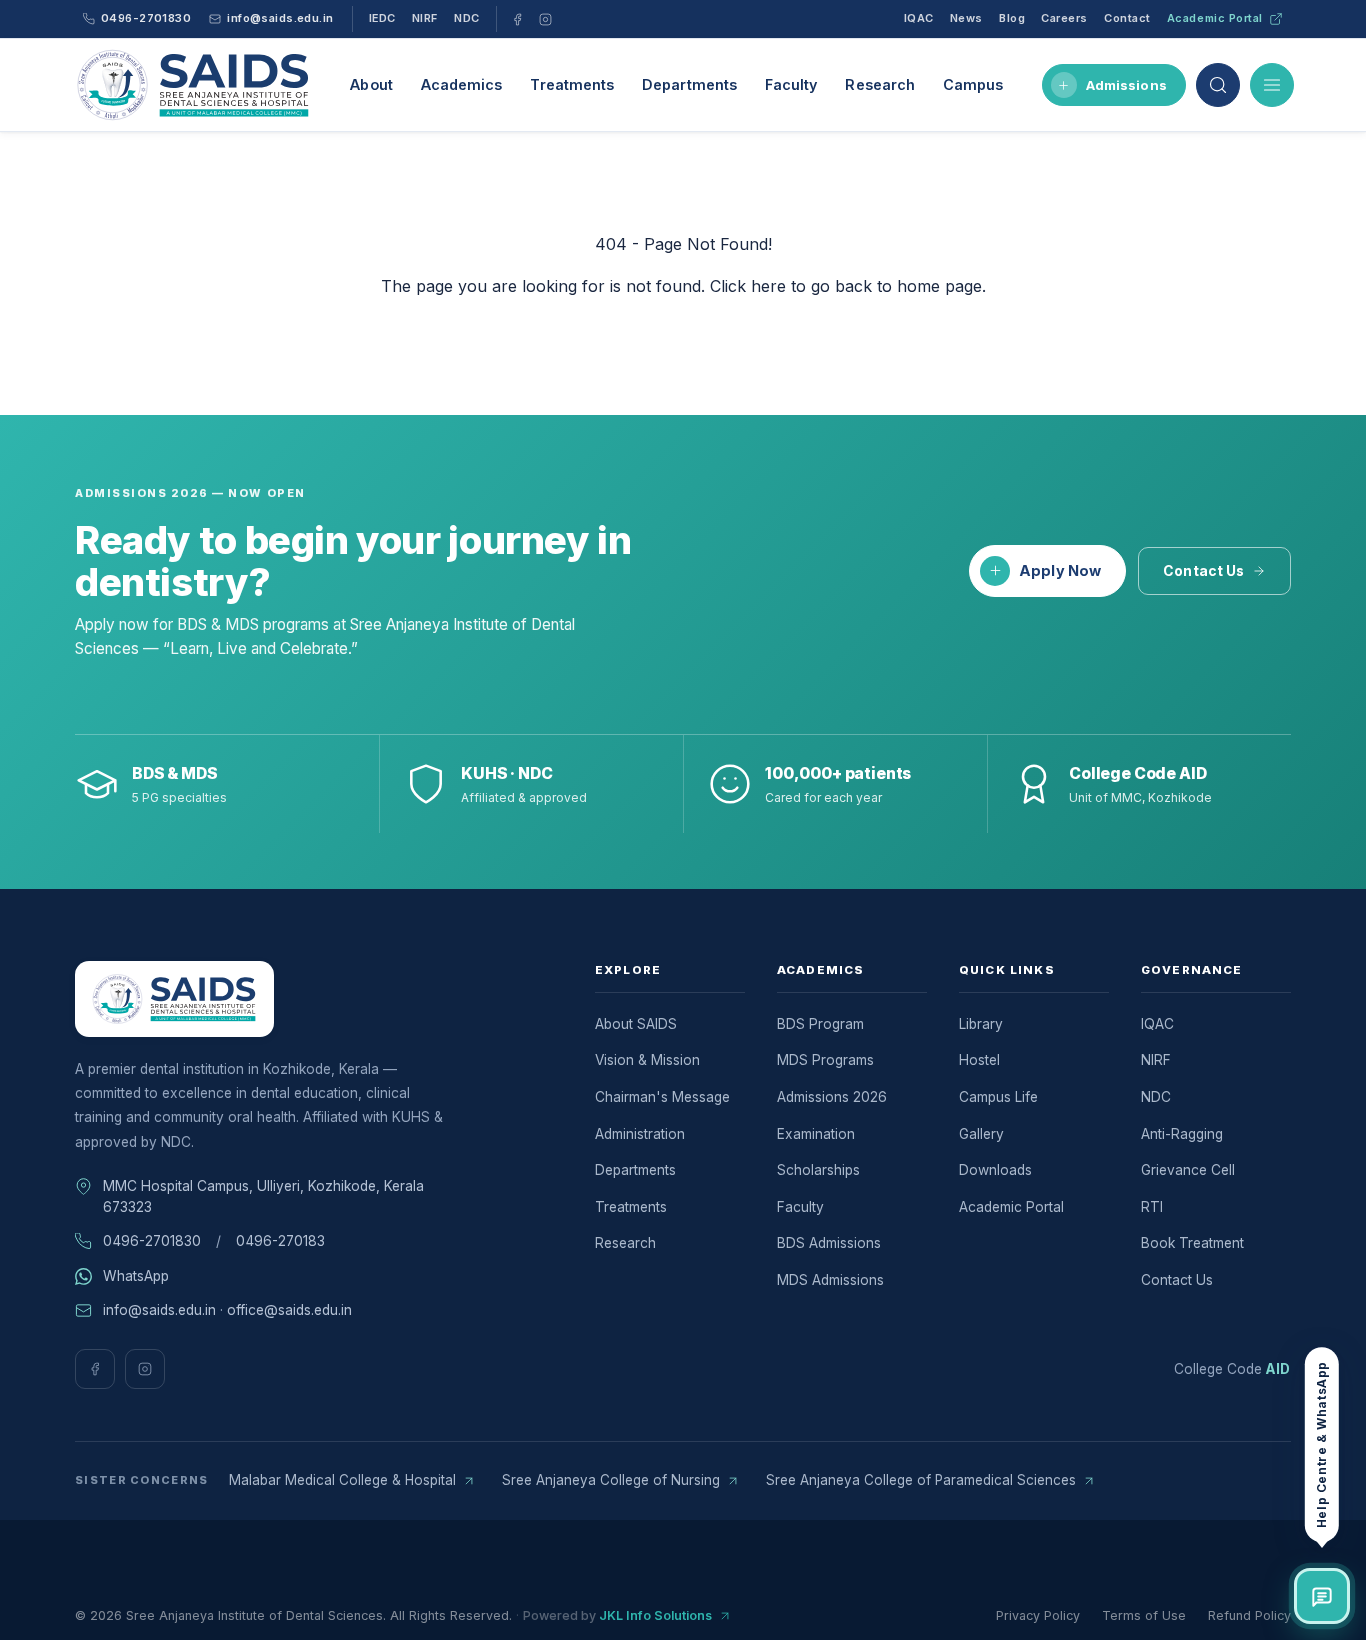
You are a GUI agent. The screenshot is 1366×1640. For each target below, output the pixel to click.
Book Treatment (1192, 1243)
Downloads (995, 1170)
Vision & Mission (647, 1060)
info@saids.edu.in (159, 1310)
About (371, 84)
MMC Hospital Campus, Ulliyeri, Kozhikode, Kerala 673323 (263, 1196)
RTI (1152, 1207)
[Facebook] (518, 19)
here (768, 286)
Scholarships (818, 1170)
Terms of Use (1144, 1615)
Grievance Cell (1188, 1170)
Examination (816, 1134)
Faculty (791, 84)
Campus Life (998, 1097)
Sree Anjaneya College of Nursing (611, 1480)
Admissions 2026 (832, 1097)
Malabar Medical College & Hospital (342, 1480)
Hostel (979, 1060)
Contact (1127, 18)
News (966, 18)
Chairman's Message (662, 1097)
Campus (973, 84)
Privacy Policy (1038, 1615)
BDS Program (820, 1024)
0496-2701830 (152, 1241)
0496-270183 (280, 1241)
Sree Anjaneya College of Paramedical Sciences (921, 1480)
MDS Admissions (830, 1280)
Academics (462, 84)
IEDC (382, 18)
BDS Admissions (829, 1243)
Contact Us (1203, 571)
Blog (1012, 18)
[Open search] (1218, 85)
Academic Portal (1215, 18)
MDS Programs (825, 1060)
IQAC (919, 18)
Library (981, 1024)
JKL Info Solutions (655, 1615)
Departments (689, 84)
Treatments (572, 84)
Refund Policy (1249, 1615)
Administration (640, 1134)
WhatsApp (136, 1276)
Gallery (981, 1134)
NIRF (425, 18)
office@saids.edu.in (289, 1310)
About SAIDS (636, 1024)
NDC (467, 18)
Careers (1064, 18)
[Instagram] (546, 19)
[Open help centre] (1322, 1596)
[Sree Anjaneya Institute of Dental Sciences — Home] (193, 85)
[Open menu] (1272, 85)
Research (880, 84)
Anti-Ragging (1182, 1134)
